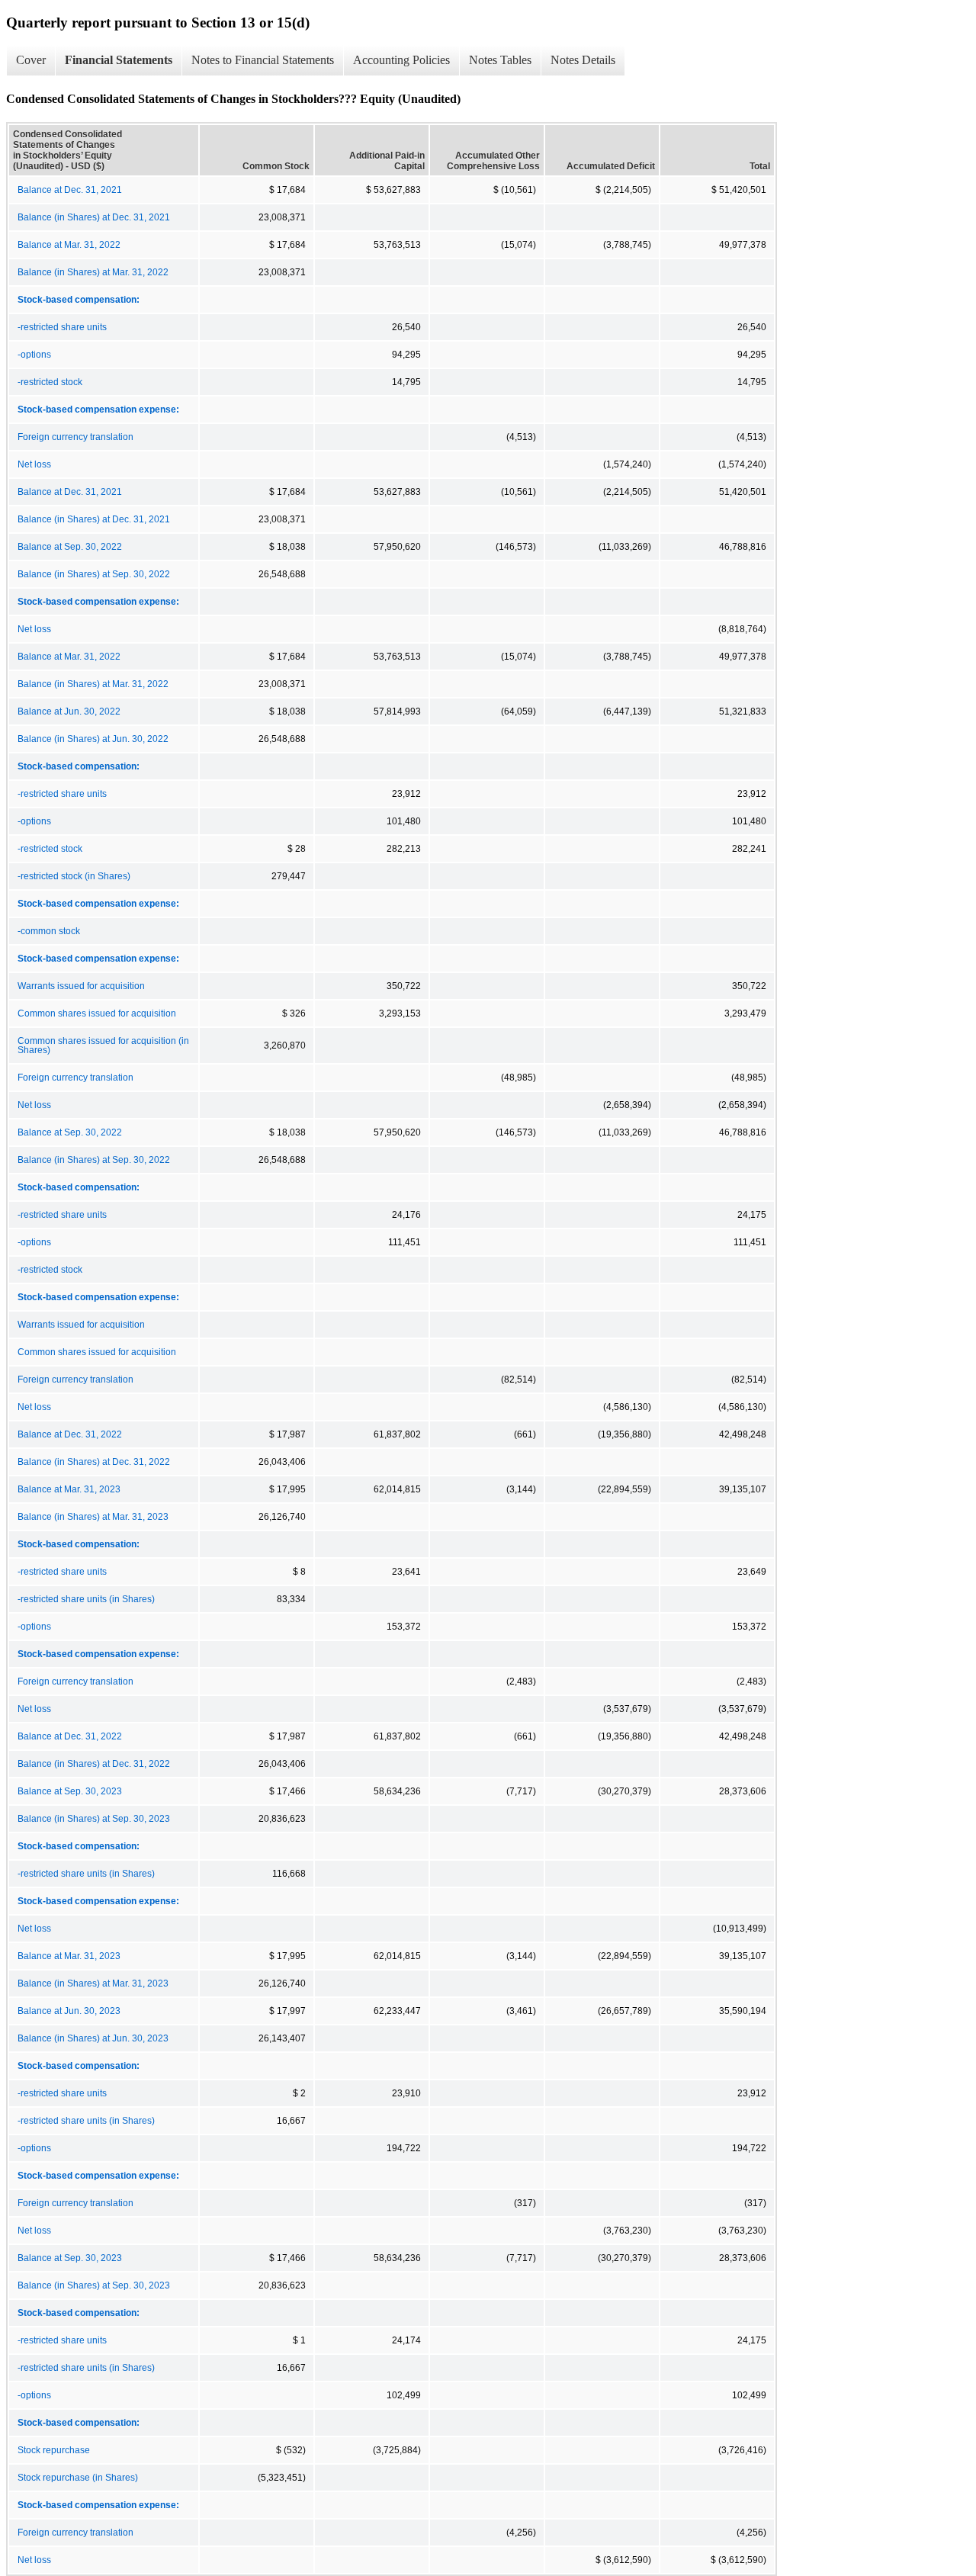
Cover (31, 60)
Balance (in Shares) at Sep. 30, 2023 (94, 1819)
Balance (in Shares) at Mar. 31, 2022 (93, 272)
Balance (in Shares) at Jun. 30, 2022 (93, 739)
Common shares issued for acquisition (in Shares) (103, 1045)
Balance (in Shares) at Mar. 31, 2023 (93, 1517)
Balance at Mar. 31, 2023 (69, 1489)
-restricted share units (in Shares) (86, 1599)
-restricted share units (62, 327)
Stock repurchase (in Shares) (78, 2478)
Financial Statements (119, 60)
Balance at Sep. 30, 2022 (70, 547)
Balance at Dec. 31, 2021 (70, 190)
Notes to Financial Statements (263, 60)
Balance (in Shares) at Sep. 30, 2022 (94, 574)
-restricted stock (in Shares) (74, 876)
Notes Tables (500, 60)
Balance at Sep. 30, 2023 (70, 1791)
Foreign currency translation (75, 437)
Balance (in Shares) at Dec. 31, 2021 (94, 217)
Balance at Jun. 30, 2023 (69, 2011)
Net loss (34, 464)
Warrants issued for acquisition (81, 986)
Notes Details (583, 60)
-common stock (49, 931)
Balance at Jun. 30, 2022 (69, 711)
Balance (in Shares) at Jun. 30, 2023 (93, 2038)
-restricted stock (50, 382)
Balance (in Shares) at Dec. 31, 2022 (94, 1462)
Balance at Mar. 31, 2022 (69, 245)
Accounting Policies (401, 60)
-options (34, 355)
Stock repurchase (54, 2450)
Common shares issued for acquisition (97, 1013)
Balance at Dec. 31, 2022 (70, 1434)
